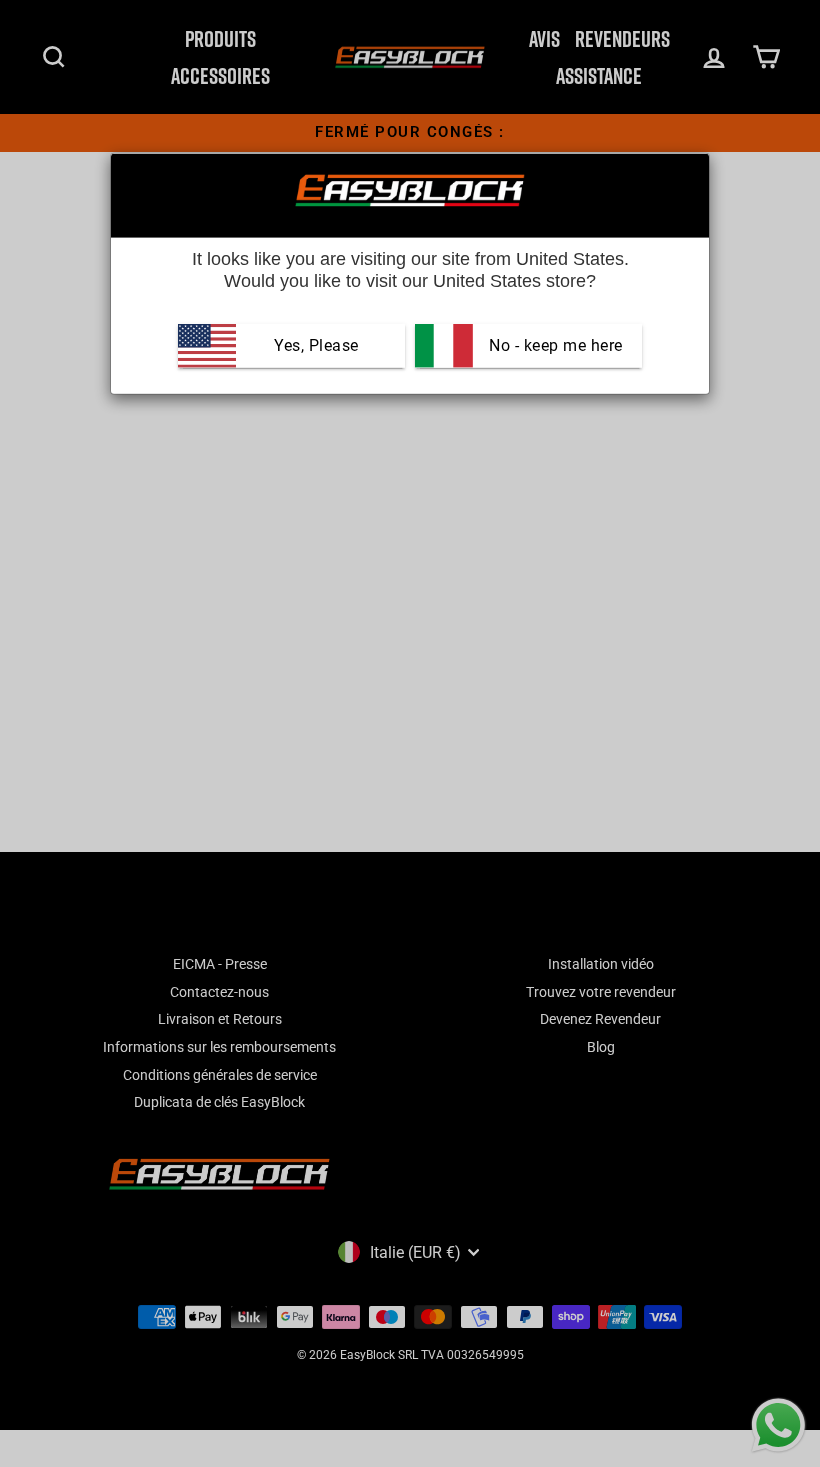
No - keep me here (554, 345)
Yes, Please (316, 345)
